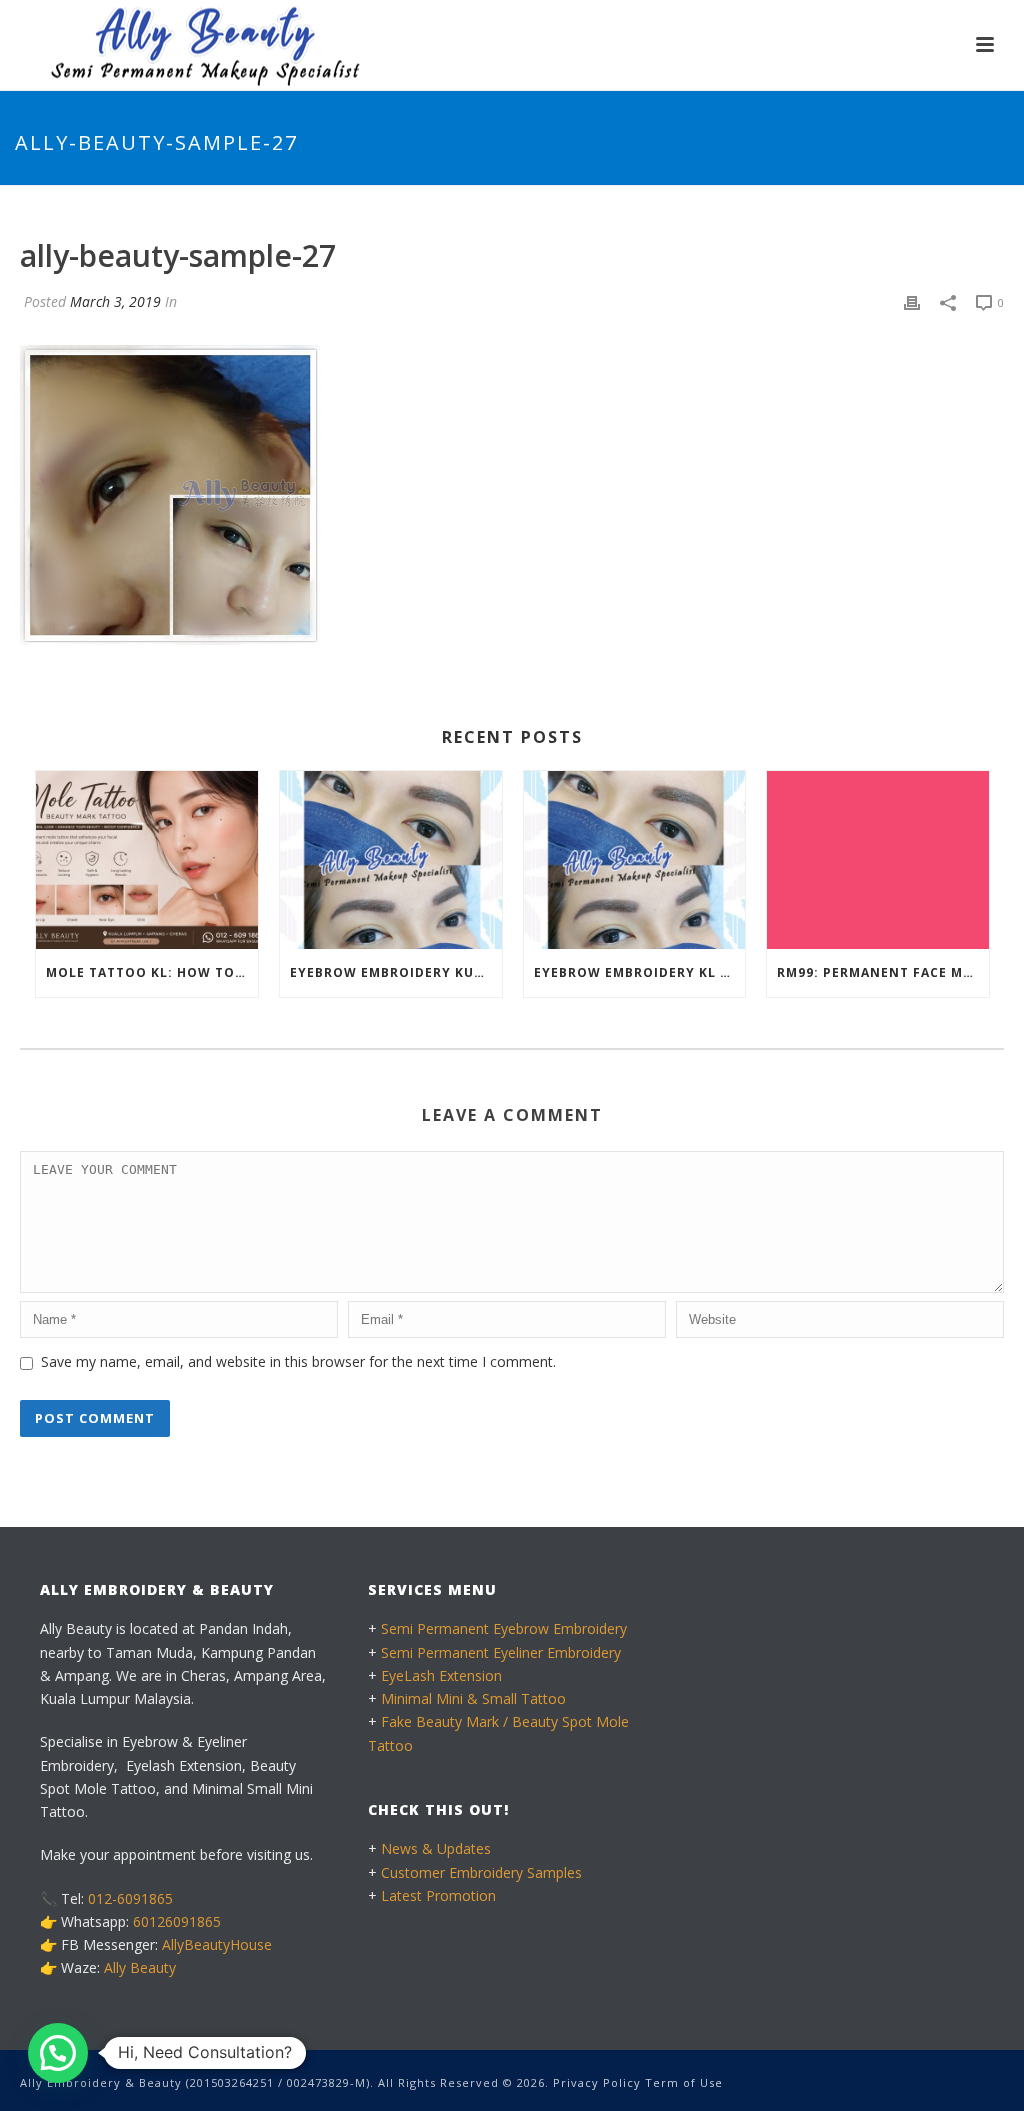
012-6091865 (130, 1898)
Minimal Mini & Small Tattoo (473, 1698)
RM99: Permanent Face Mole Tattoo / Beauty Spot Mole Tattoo (883, 972)
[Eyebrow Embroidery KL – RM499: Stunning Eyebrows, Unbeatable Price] (635, 860)
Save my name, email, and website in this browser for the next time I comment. (298, 1361)
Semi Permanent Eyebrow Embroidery (504, 1628)
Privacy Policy (597, 2082)
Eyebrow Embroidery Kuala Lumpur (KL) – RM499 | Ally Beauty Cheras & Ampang (396, 972)
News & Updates (436, 1848)
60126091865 (177, 1921)
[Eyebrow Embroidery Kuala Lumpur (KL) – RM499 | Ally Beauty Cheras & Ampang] (391, 860)
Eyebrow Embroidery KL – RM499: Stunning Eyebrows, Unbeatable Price (640, 972)
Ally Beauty (140, 1967)
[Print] (912, 302)
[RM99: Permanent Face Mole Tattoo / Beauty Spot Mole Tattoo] (878, 860)
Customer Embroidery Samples (481, 1872)
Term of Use (684, 2082)
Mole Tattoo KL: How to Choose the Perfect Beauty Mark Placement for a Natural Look (152, 972)
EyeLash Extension (441, 1675)
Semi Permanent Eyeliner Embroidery (501, 1652)
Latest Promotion (438, 1895)
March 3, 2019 (115, 301)
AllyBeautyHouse (217, 1944)
